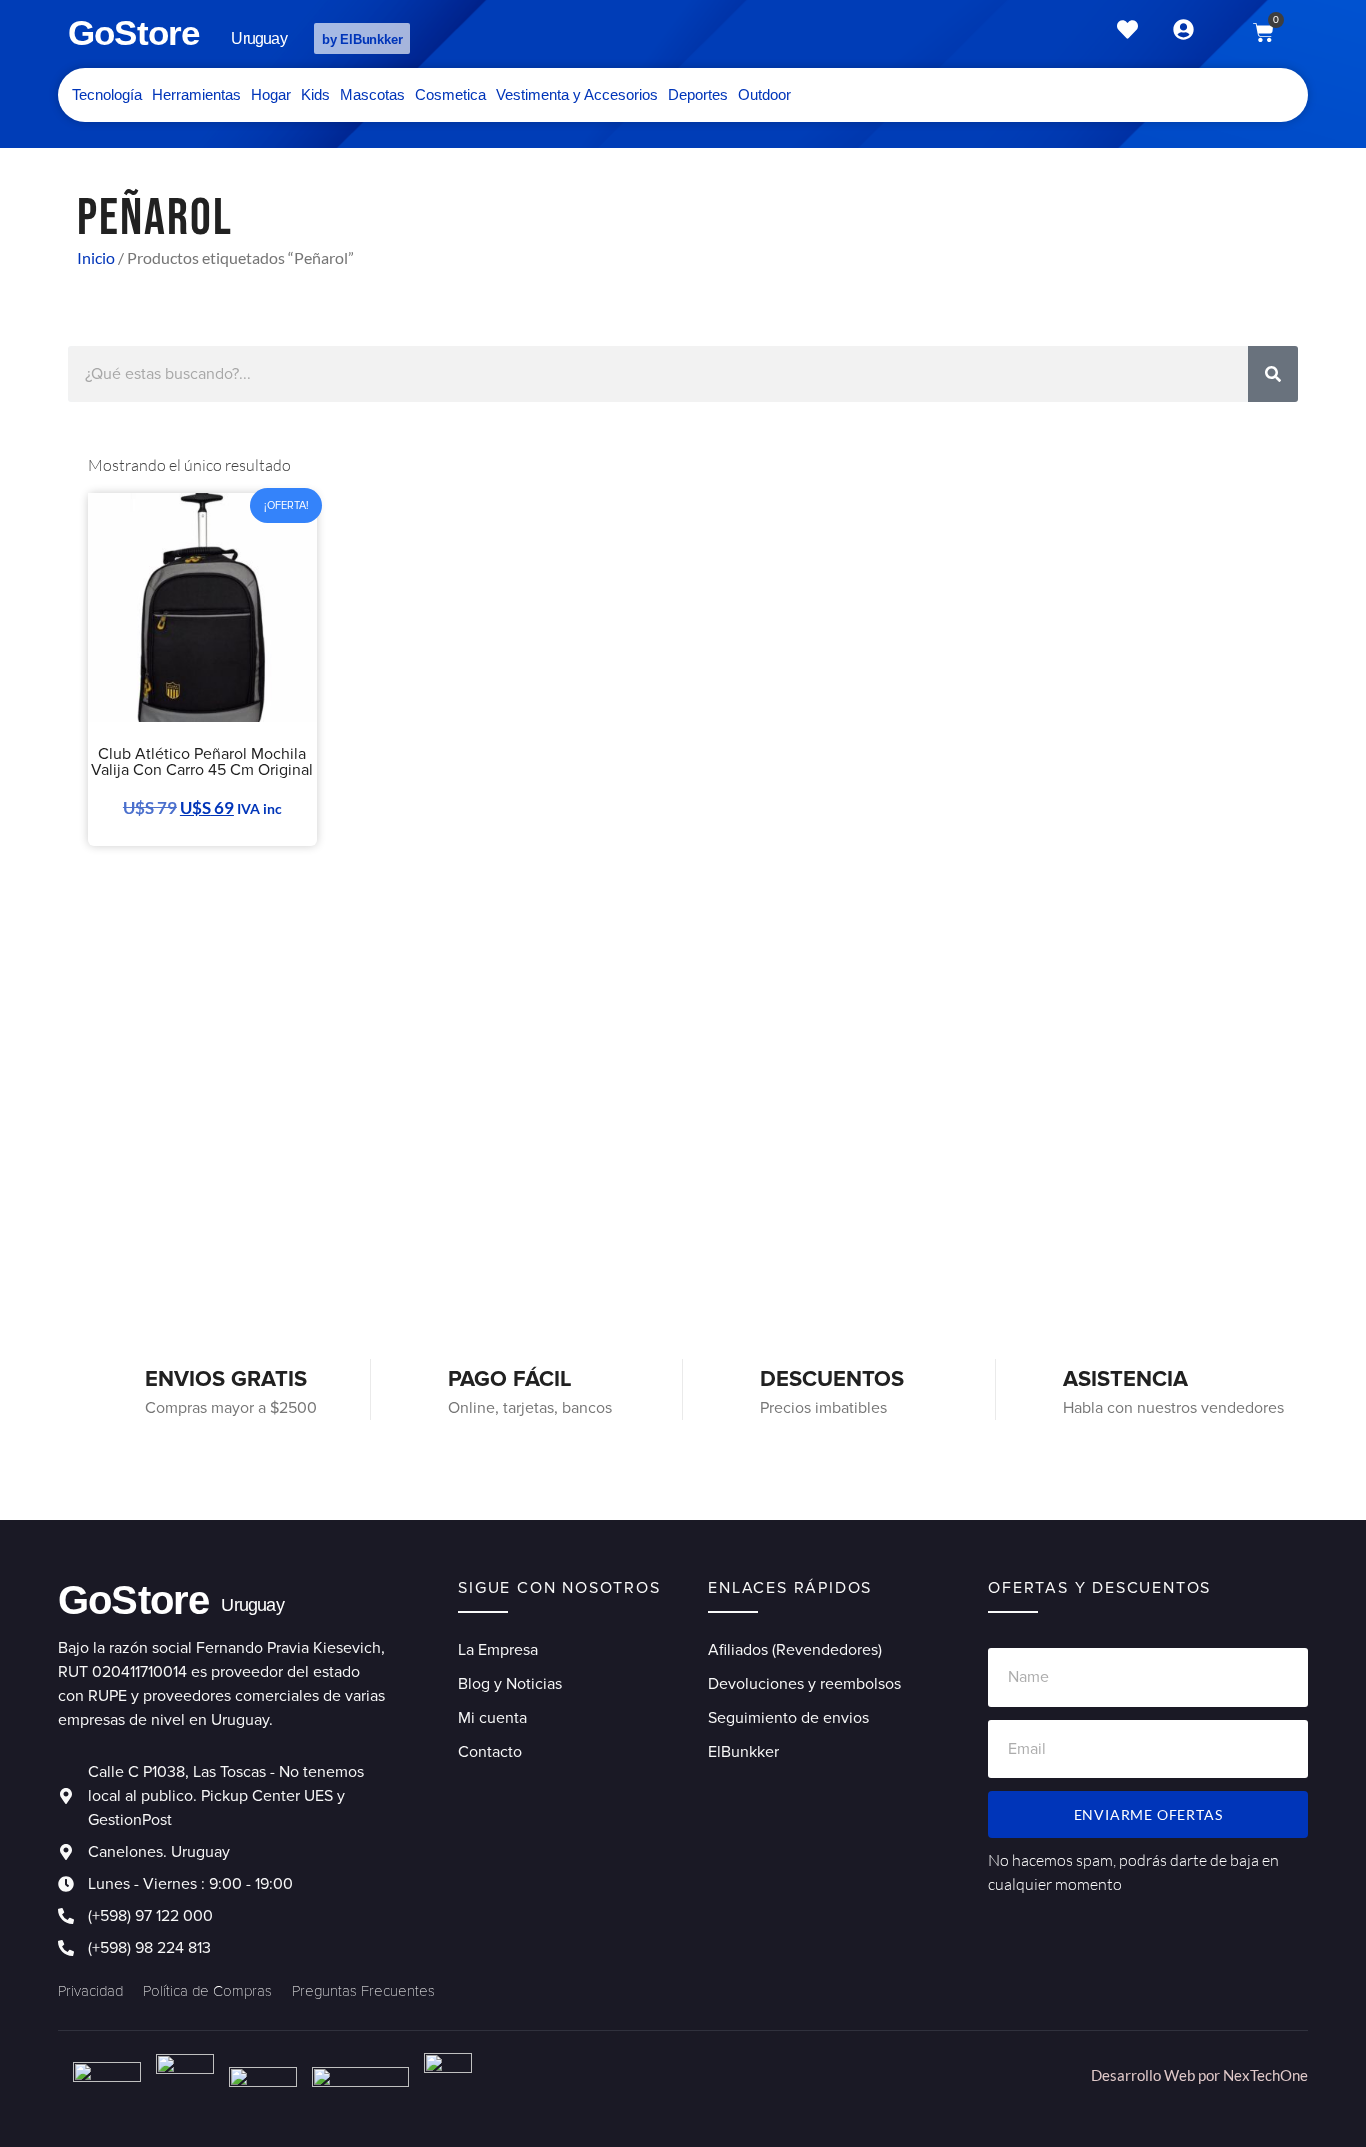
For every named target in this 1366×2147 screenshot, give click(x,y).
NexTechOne (1265, 2075)
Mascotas (372, 94)
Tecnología (107, 94)
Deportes (698, 94)
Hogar (271, 94)
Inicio (96, 257)
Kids (315, 94)
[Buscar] (1273, 374)
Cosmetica (450, 94)
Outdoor (764, 94)
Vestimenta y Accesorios (577, 94)
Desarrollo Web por (1157, 2075)
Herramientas (196, 94)
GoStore (133, 32)
